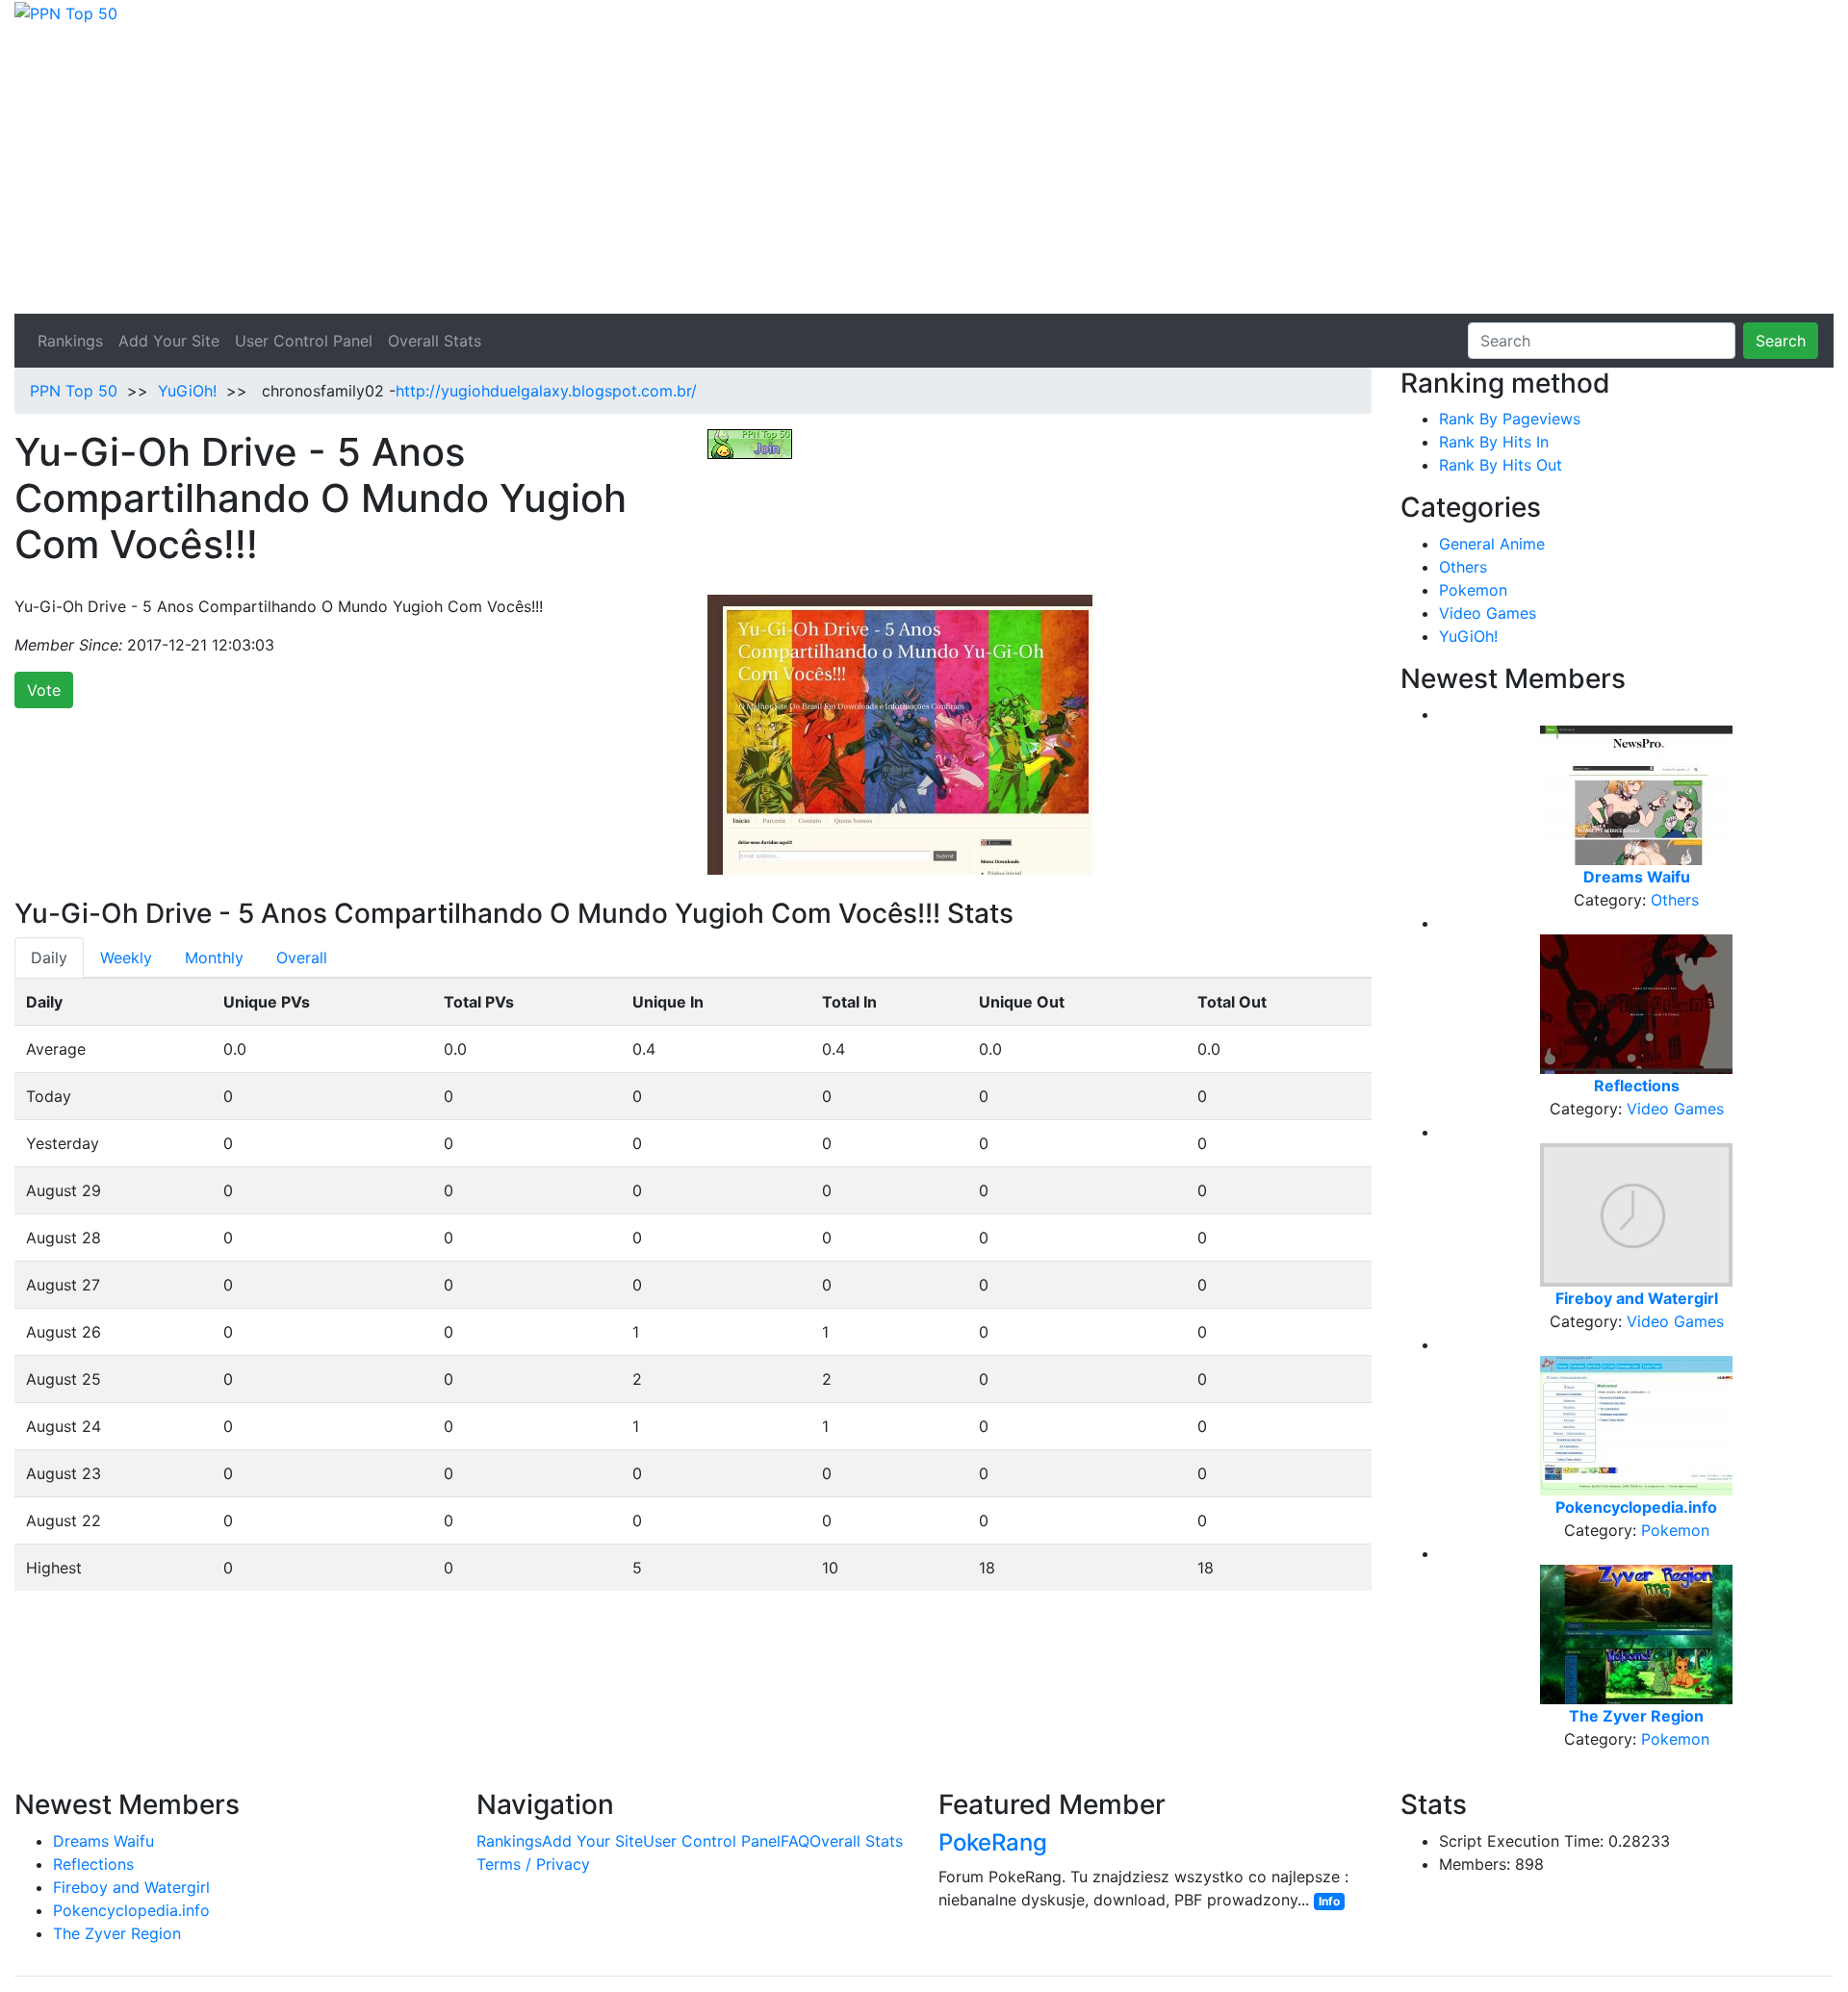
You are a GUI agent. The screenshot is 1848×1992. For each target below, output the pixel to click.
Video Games (1488, 613)
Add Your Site (169, 341)
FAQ (795, 1841)
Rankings (70, 341)
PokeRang (993, 1842)
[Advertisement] (924, 169)
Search (1781, 341)
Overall (302, 958)
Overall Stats (435, 341)
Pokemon (1473, 590)
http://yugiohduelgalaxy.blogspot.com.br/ (546, 391)
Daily (49, 958)
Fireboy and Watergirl (131, 1887)
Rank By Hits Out (1501, 465)
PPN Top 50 (74, 391)
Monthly (214, 958)
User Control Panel (304, 341)
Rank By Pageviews (1510, 419)
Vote (44, 690)
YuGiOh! (187, 391)
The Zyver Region (117, 1933)
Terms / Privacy (533, 1864)
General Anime (1492, 544)
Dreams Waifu (103, 1841)
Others (1463, 567)
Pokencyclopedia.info (131, 1910)
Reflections (93, 1864)
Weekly (126, 958)
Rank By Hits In (1494, 442)
